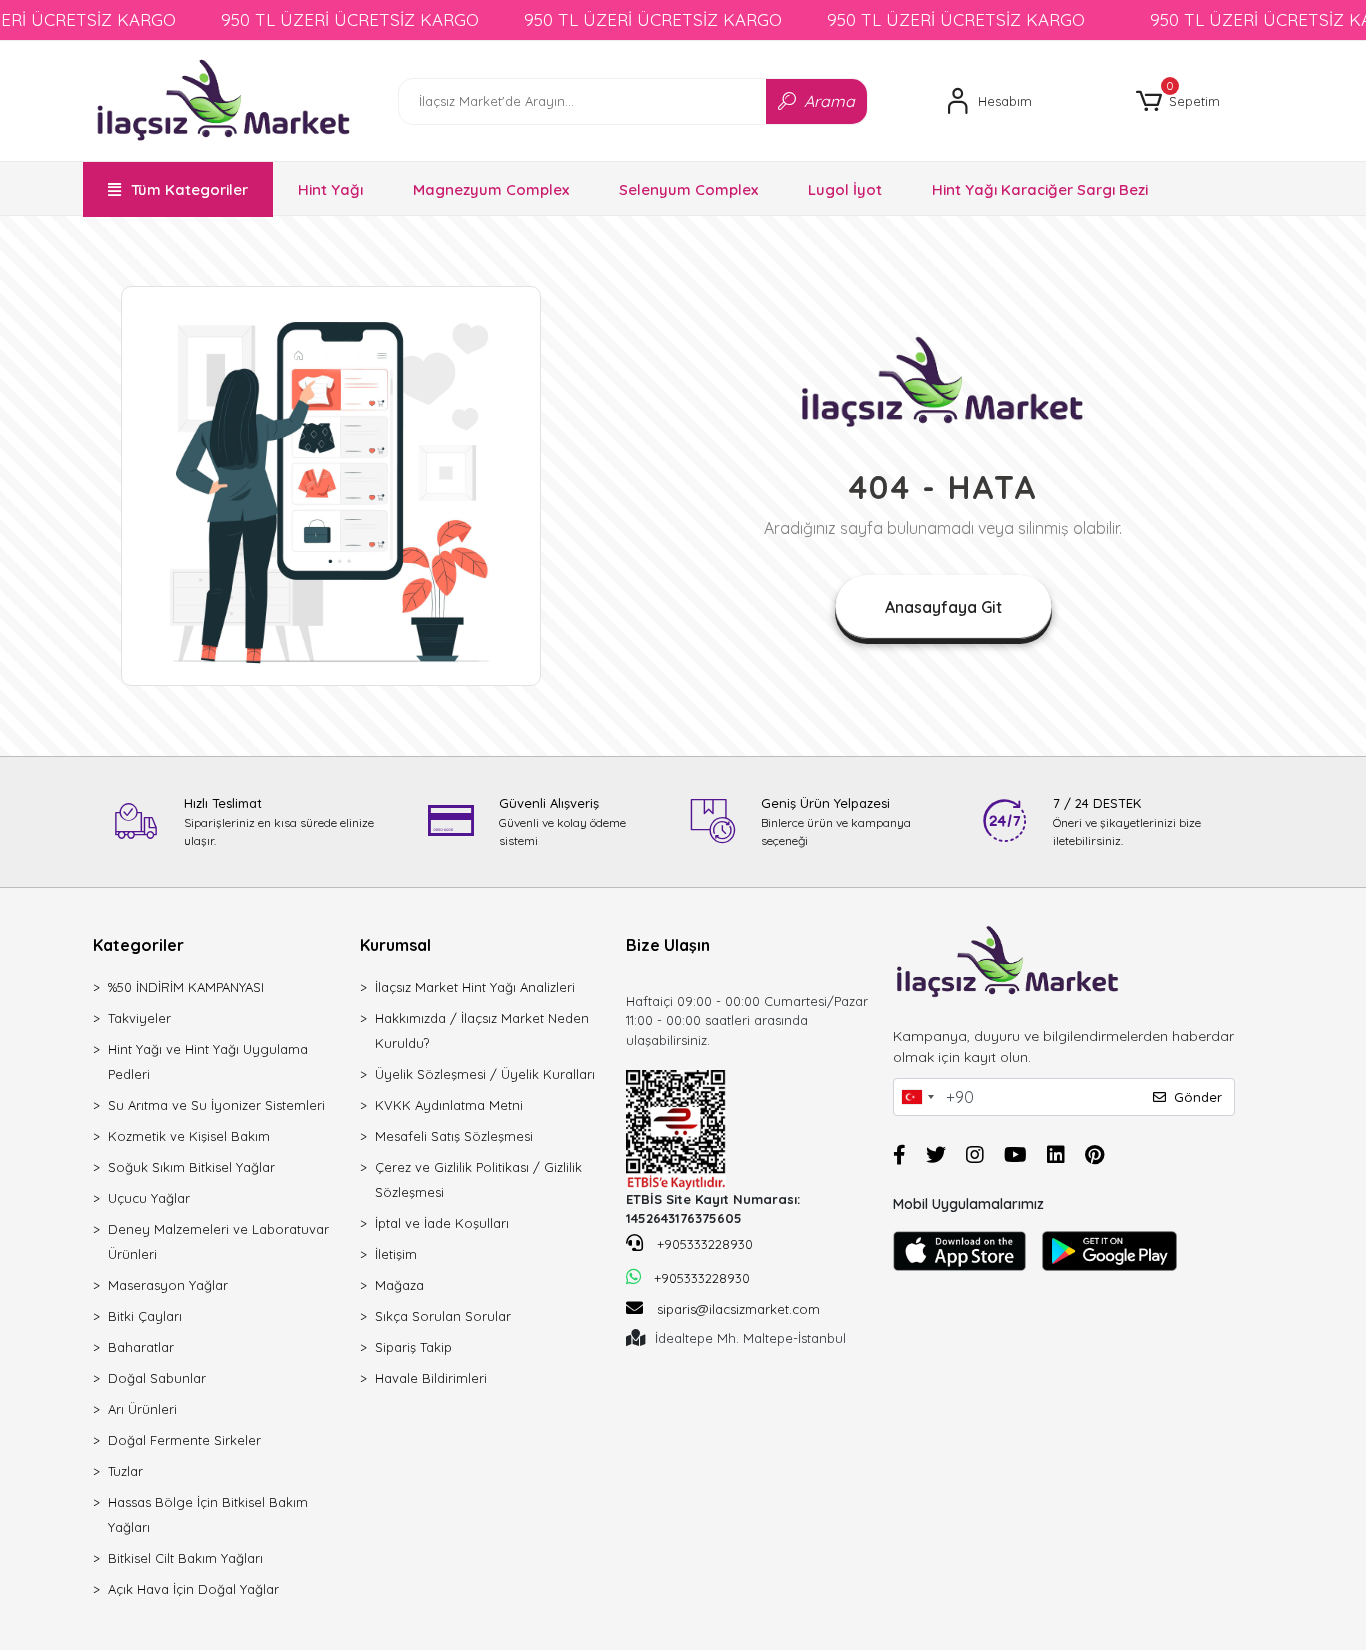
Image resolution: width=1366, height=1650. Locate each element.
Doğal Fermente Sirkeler (184, 1440)
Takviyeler (139, 1018)
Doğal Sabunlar (157, 1378)
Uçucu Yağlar (149, 1198)
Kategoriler (138, 945)
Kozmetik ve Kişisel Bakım (189, 1136)
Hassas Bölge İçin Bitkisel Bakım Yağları (208, 1514)
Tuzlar (125, 1471)
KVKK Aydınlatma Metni (449, 1105)
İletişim (396, 1254)
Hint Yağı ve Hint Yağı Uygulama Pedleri (208, 1061)
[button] (1178, 101)
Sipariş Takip (413, 1347)
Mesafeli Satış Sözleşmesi (454, 1136)
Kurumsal (395, 945)
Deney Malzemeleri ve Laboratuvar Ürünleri (218, 1241)
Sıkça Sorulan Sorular (443, 1316)
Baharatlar (141, 1347)
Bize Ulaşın (668, 945)
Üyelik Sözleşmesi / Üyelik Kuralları (485, 1074)
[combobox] (917, 1097)
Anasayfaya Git (943, 607)
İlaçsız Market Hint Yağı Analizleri (475, 987)
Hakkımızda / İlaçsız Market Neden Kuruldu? (482, 1030)
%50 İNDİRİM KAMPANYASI (186, 987)
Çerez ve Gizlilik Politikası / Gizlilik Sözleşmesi (478, 1179)
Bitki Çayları (145, 1316)
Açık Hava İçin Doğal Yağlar (193, 1589)
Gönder (1198, 1097)
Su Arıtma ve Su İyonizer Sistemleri (216, 1105)
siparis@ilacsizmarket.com (738, 1309)
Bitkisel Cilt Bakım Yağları (185, 1558)
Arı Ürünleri (142, 1409)
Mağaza (399, 1285)
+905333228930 (703, 1244)
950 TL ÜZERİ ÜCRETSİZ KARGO (350, 19)
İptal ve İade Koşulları (442, 1223)
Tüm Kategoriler (189, 189)
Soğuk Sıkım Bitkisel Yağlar (191, 1167)
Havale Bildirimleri (431, 1378)
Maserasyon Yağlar (168, 1285)
